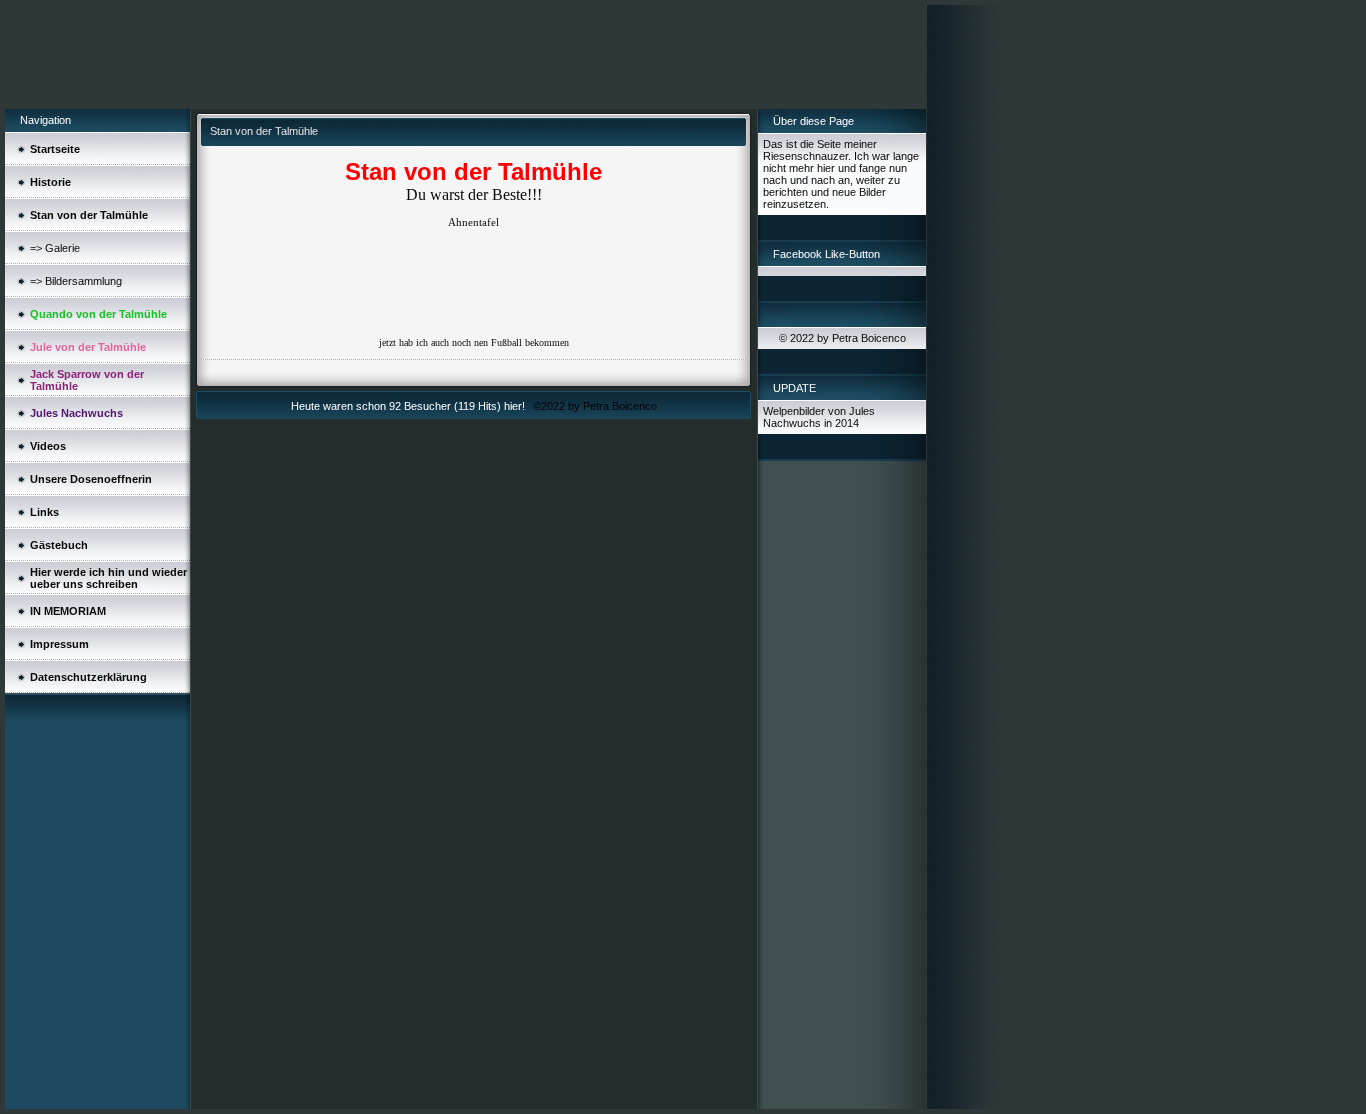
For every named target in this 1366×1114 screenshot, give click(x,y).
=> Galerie (55, 248)
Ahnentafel (473, 222)
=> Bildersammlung (76, 281)
